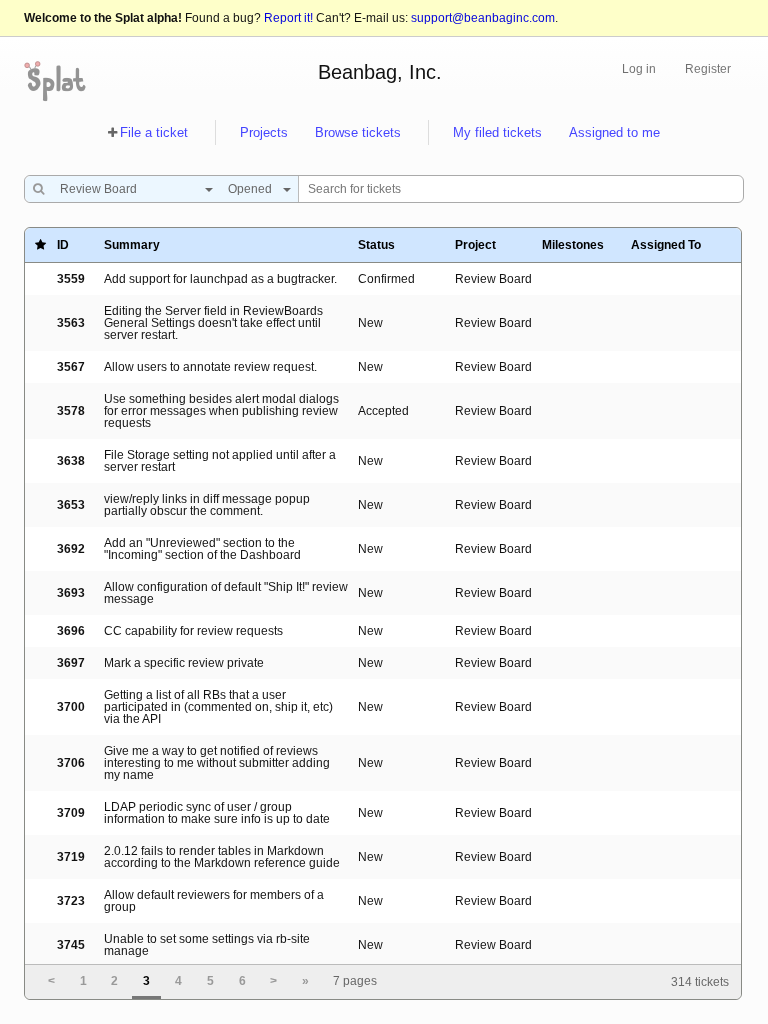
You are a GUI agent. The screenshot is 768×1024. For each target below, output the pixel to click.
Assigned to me (614, 132)
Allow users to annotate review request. (210, 367)
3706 (71, 763)
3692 (71, 549)
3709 (71, 813)
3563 (71, 323)
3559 (71, 279)
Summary (132, 245)
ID (63, 245)
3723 (71, 901)
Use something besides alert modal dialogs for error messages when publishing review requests (221, 411)
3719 (71, 857)
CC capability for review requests (193, 631)
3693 (71, 593)
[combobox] (131, 189)
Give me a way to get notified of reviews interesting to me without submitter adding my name (217, 763)
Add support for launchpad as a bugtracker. (220, 279)
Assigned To (666, 245)
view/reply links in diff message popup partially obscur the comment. (207, 505)
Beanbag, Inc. (380, 72)
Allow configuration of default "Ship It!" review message (226, 593)
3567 (71, 367)
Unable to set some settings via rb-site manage (207, 945)
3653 (71, 505)
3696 (71, 631)
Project (475, 245)
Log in (639, 69)
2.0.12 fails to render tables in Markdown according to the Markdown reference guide (222, 857)
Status (376, 245)
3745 (71, 945)
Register (708, 69)
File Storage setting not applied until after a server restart (220, 461)
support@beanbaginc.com (483, 18)
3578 (71, 411)
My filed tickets (497, 132)
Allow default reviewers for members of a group (214, 901)
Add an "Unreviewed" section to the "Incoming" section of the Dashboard (202, 549)
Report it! (288, 18)
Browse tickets (358, 132)
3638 (71, 461)
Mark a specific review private (184, 663)
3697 (71, 663)
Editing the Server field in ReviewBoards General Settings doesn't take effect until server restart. (213, 323)
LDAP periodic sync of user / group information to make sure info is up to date (217, 813)
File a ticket (154, 132)
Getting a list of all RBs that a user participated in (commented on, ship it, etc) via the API (218, 707)
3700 (71, 707)
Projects (264, 132)
